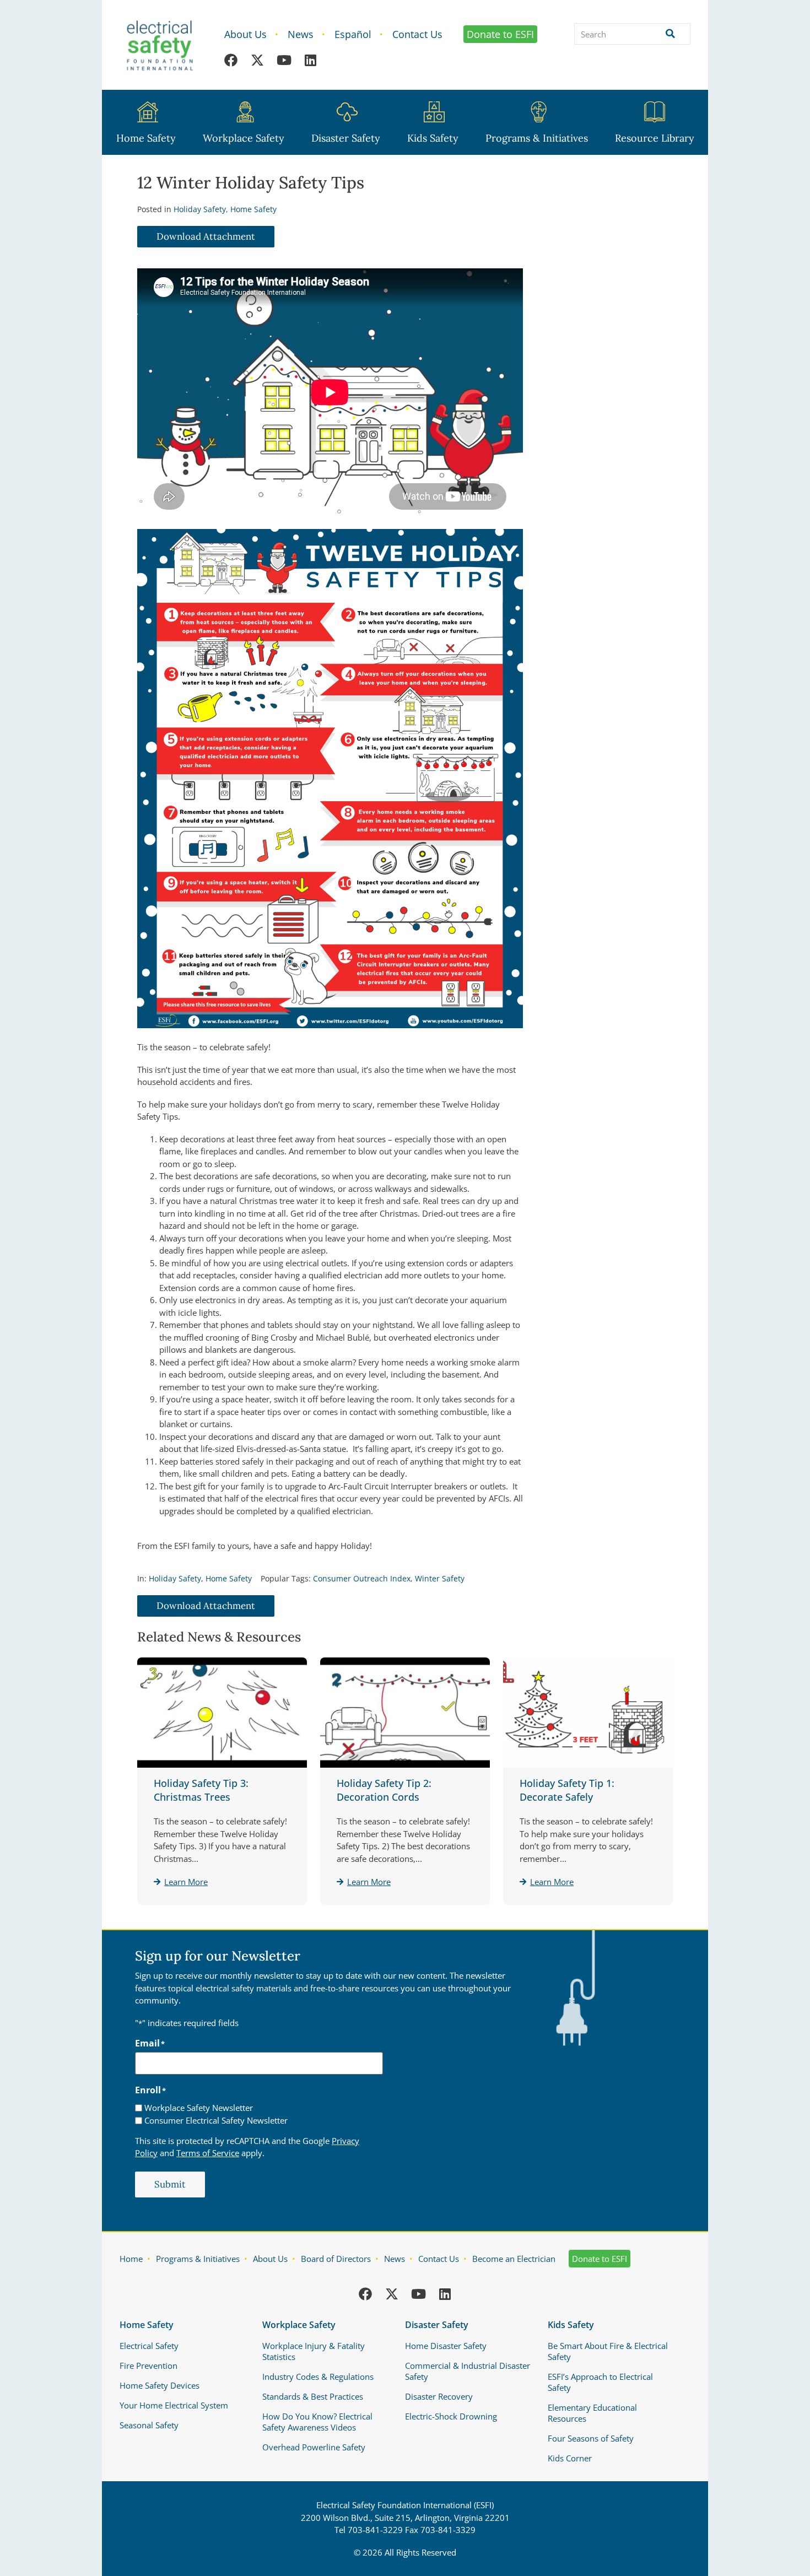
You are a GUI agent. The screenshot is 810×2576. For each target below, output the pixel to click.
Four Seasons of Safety (591, 2438)
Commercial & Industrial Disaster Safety (468, 2371)
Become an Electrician (514, 2259)
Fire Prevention (148, 2366)
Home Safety (146, 138)
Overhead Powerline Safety (314, 2447)
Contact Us (417, 34)
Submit (170, 2184)
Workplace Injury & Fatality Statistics (314, 2351)
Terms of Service (208, 2153)
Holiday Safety (200, 209)
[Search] (668, 34)
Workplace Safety (244, 138)
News (301, 34)
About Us (245, 34)
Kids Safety (433, 138)
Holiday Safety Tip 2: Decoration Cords (384, 1790)
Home (131, 2259)
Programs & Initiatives (537, 138)
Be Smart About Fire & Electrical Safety (608, 2351)
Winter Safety (440, 1578)
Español (353, 34)
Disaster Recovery (439, 2396)
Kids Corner (570, 2458)
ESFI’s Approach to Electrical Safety (600, 2382)
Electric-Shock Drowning (451, 2416)
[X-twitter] (257, 60)
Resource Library (655, 138)
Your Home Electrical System (174, 2405)
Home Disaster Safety (446, 2346)
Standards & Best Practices (313, 2396)
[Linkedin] (310, 60)
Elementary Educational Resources (592, 2413)
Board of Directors (336, 2259)
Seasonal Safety (149, 2425)
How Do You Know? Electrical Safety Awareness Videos (317, 2422)
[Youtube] (284, 60)
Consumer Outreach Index (362, 1578)
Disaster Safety (346, 138)
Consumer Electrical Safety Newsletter (216, 2121)
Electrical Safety (149, 2346)
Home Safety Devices (160, 2385)
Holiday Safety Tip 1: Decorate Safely (567, 1790)
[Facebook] (231, 60)
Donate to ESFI (500, 34)
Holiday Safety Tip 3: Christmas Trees (201, 1790)
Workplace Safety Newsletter (199, 2108)
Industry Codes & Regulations (318, 2377)
